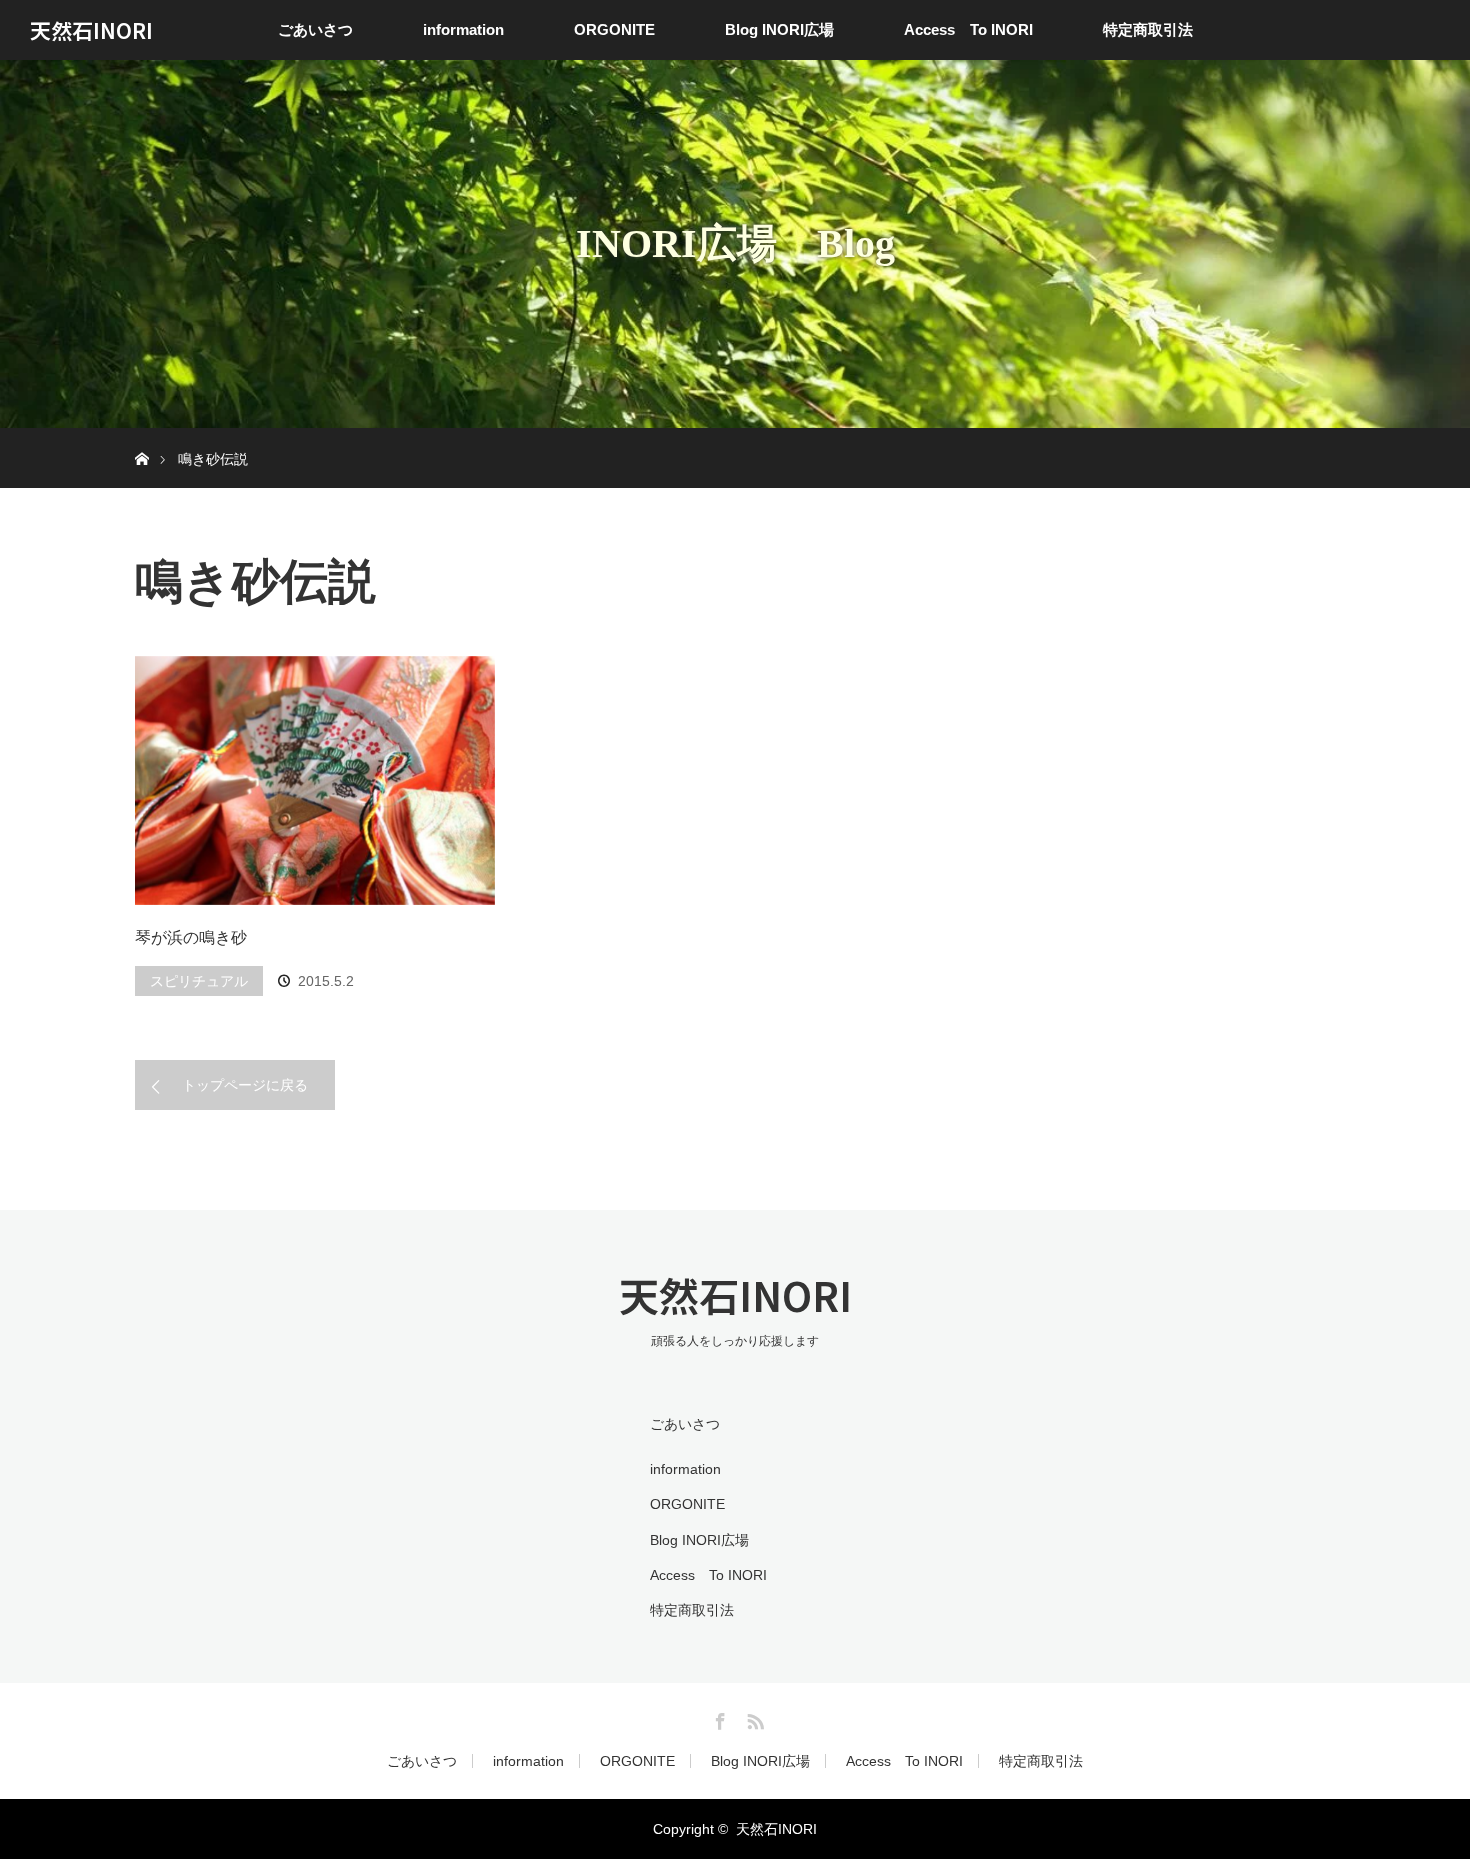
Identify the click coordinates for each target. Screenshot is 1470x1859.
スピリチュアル (199, 981)
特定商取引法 (1148, 29)
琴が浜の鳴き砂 (191, 937)
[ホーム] (141, 435)
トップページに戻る (245, 1085)
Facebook (718, 1718)
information (463, 29)
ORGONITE (614, 29)
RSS (753, 1718)
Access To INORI (968, 29)
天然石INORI (91, 30)
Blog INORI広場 (779, 29)
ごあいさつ (315, 29)
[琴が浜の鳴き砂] (315, 781)
